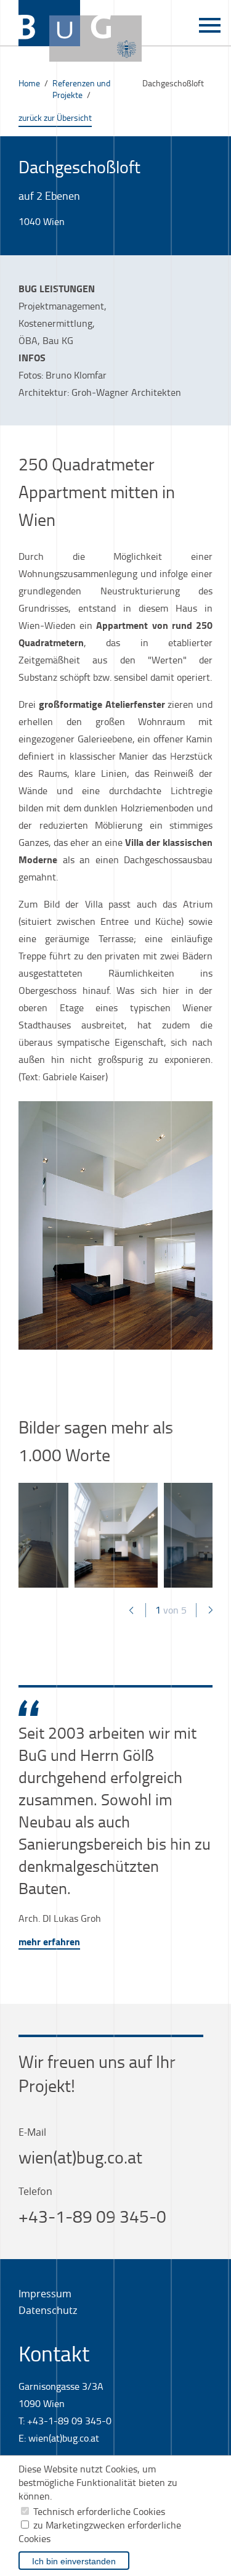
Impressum (45, 2294)
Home (29, 83)
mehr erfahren (49, 1941)
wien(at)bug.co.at (80, 2157)
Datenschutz (48, 2310)
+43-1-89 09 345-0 (92, 2216)
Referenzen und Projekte (81, 89)
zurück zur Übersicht (55, 117)
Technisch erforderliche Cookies (99, 2511)
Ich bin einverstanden (74, 2561)
